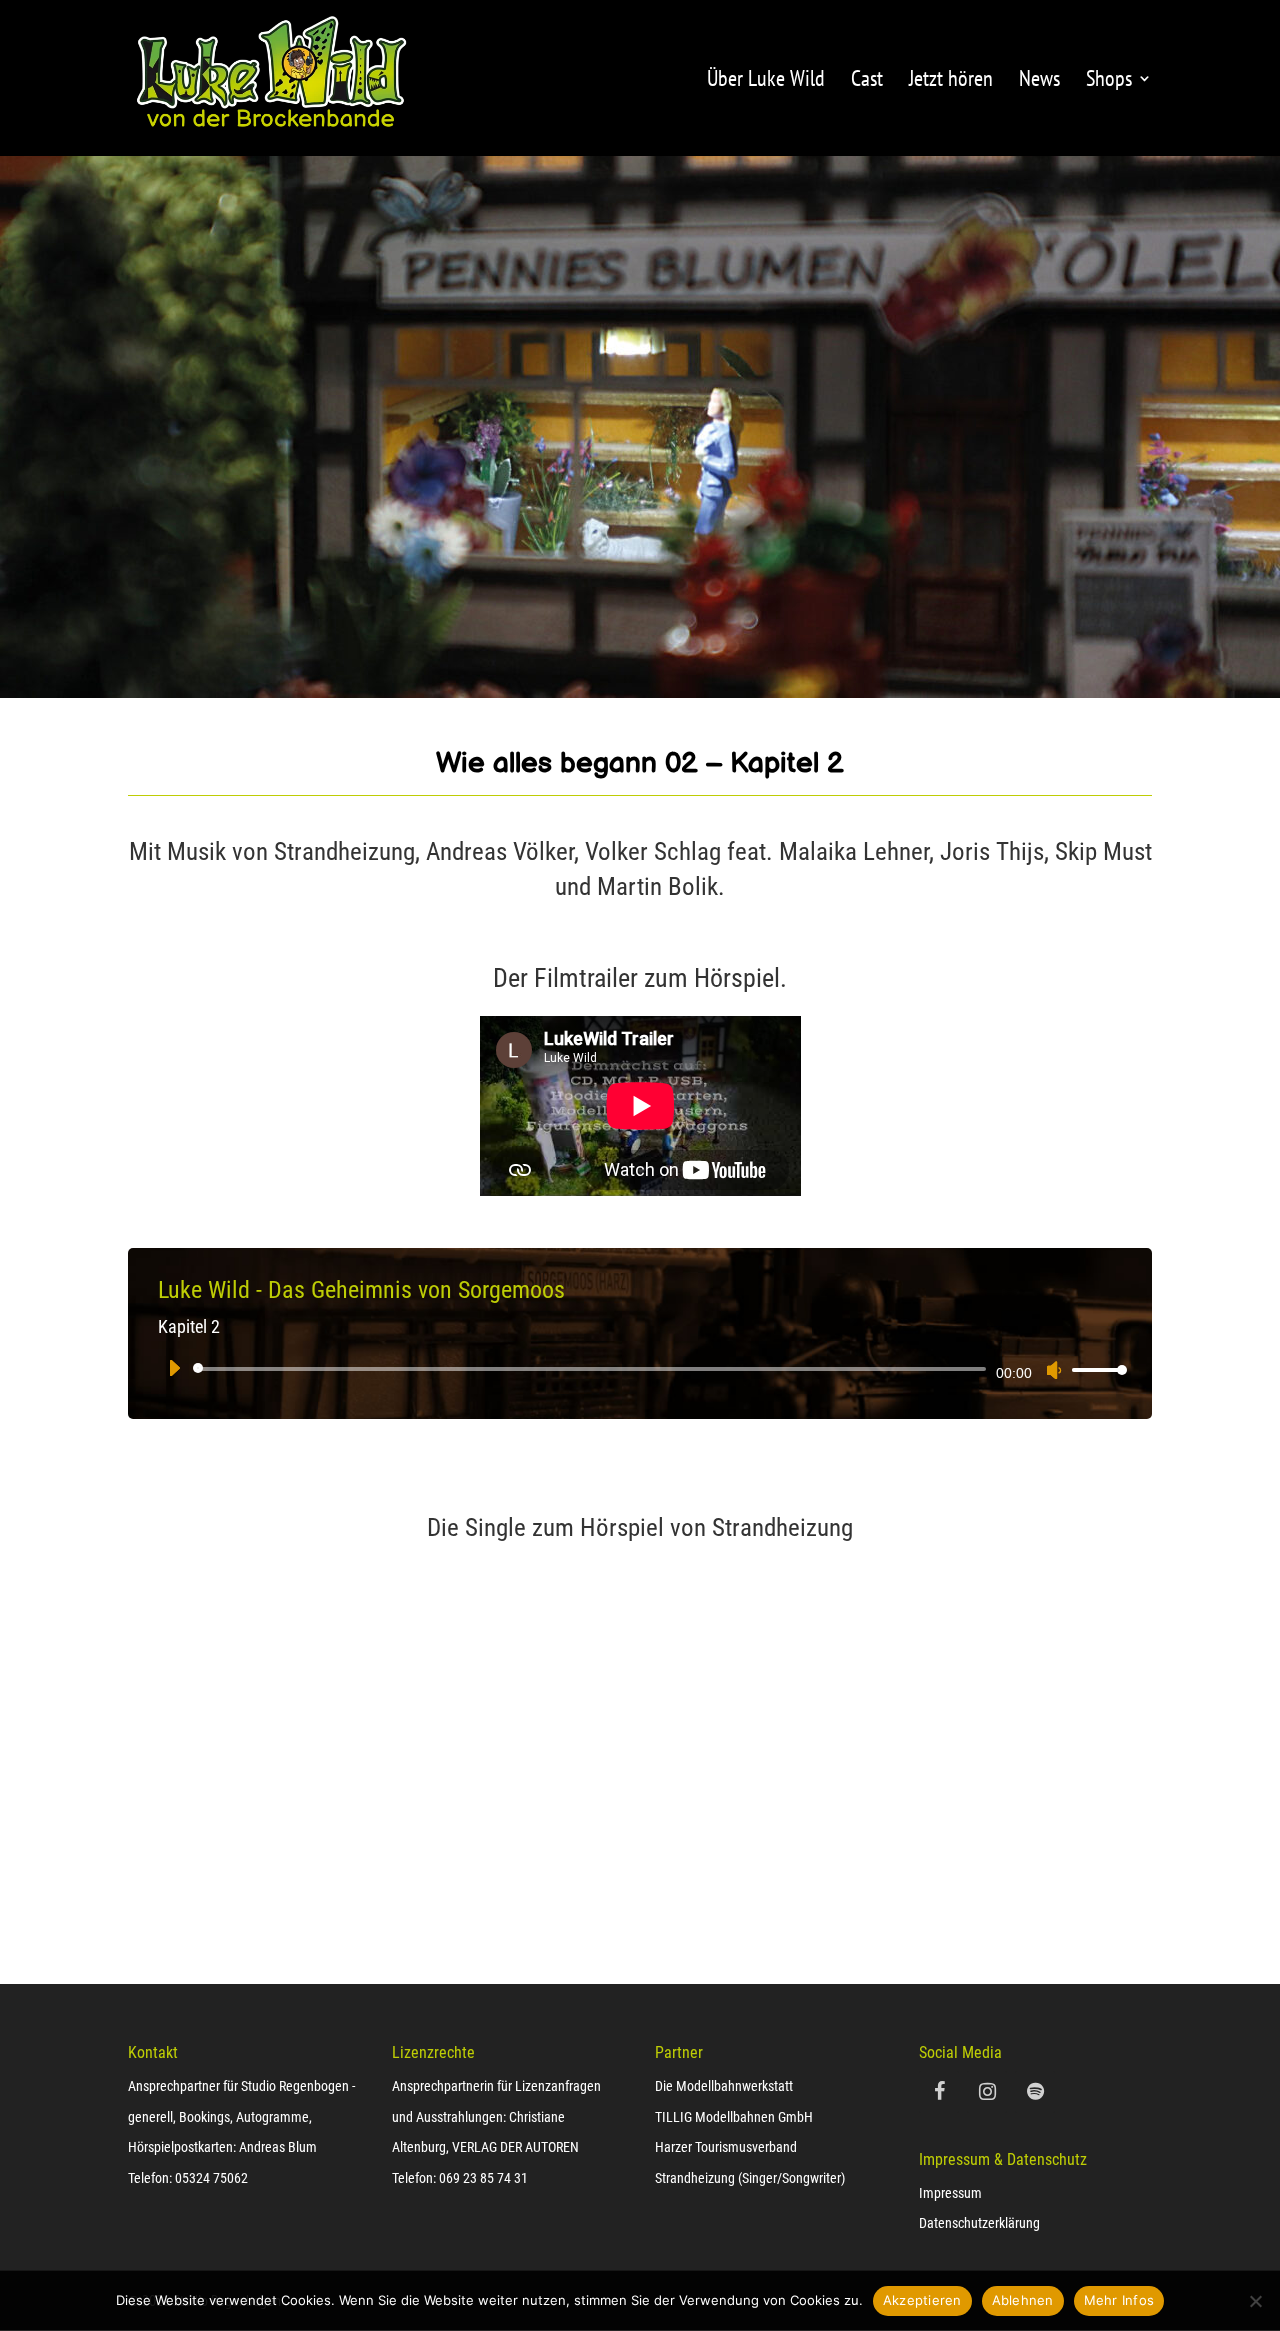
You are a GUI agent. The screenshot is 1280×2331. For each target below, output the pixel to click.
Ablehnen (1023, 2300)
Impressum (950, 2193)
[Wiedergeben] (174, 1368)
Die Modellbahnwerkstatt (724, 2086)
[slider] (1094, 1369)
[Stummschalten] (1054, 1370)
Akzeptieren (922, 2300)
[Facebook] (939, 2092)
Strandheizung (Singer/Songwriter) (750, 2178)
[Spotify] (1035, 2092)
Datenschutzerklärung (979, 2223)
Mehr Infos (1119, 2300)
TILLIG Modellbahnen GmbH (734, 2117)
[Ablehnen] (1255, 2301)
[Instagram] (987, 2092)
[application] (640, 1369)
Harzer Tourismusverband (726, 2147)
